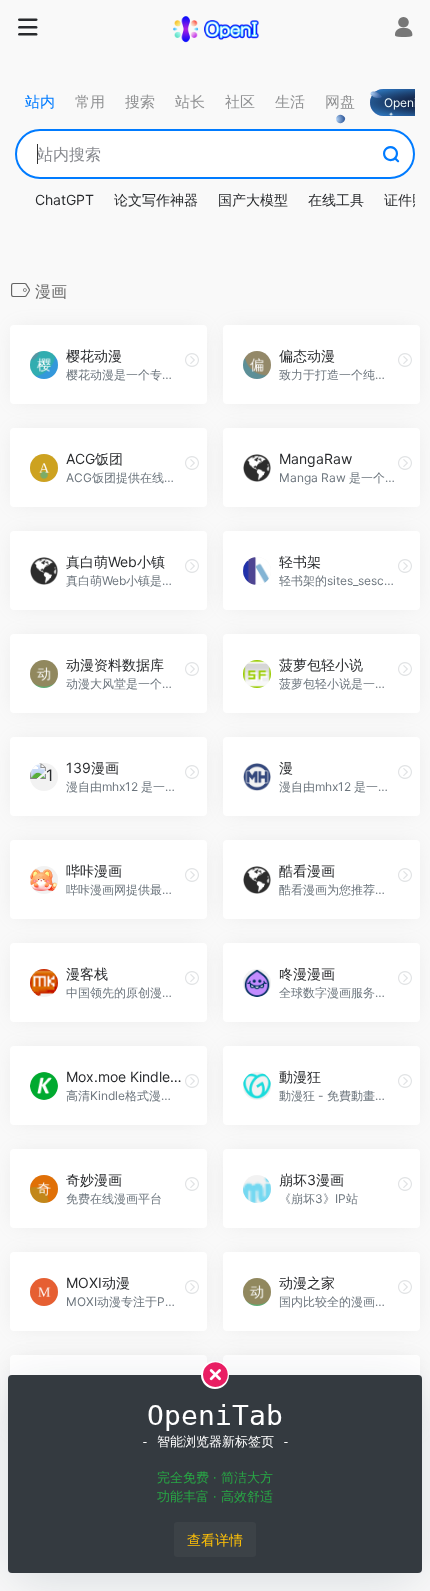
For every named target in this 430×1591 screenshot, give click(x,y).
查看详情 (215, 1539)
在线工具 (336, 199)
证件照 (405, 199)
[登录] (403, 29)
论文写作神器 (156, 199)
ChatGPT (64, 199)
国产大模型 (253, 199)
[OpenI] (215, 28)
